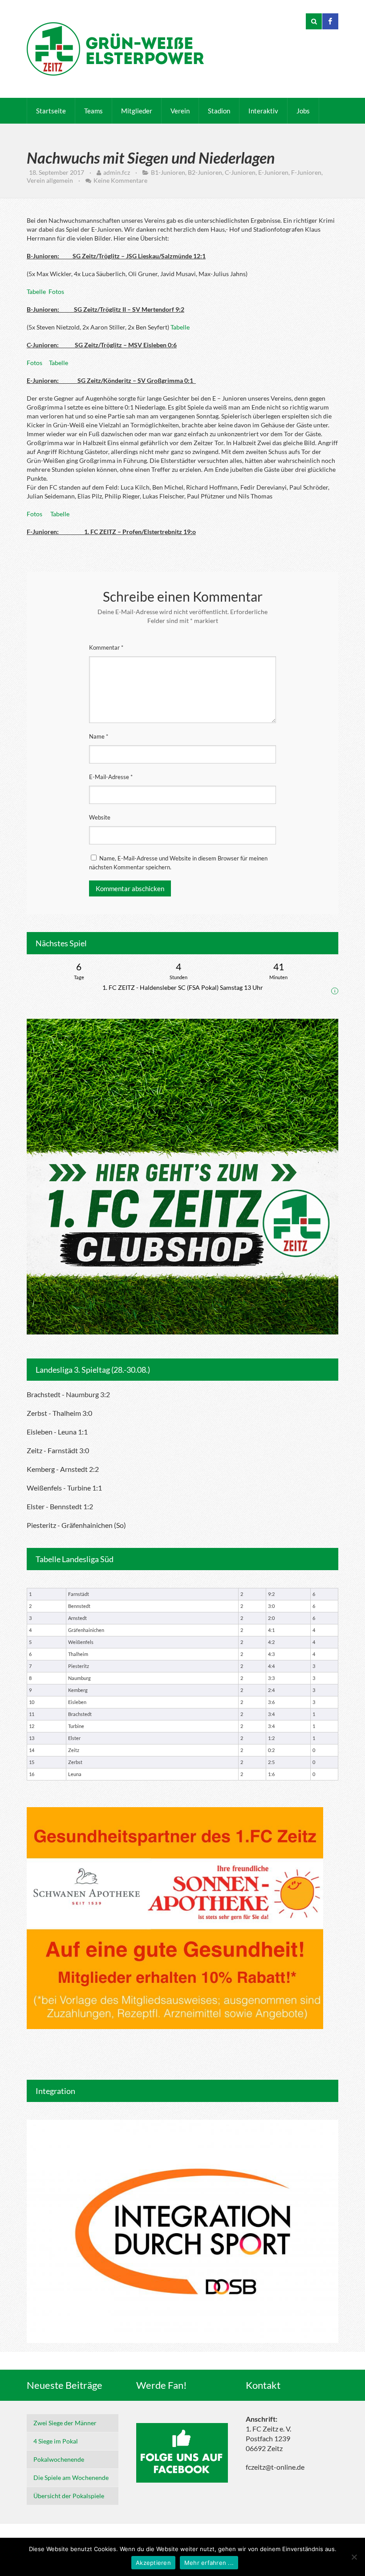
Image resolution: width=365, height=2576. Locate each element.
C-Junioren (240, 172)
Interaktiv (263, 111)
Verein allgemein (50, 180)
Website (100, 817)
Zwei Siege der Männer (65, 2423)
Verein (180, 111)
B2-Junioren (205, 172)
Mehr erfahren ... (209, 2563)
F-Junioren (306, 172)
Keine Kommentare (120, 180)
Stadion (219, 111)
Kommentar (106, 647)
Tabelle (36, 291)
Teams (93, 111)
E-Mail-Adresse (111, 777)
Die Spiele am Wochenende (71, 2478)
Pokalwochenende (59, 2459)
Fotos (56, 291)
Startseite (51, 111)
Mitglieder (137, 111)
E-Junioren (273, 172)
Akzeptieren (153, 2563)
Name (99, 736)
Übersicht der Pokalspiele (69, 2496)
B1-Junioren (168, 172)
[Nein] (354, 2557)
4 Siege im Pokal (56, 2441)
